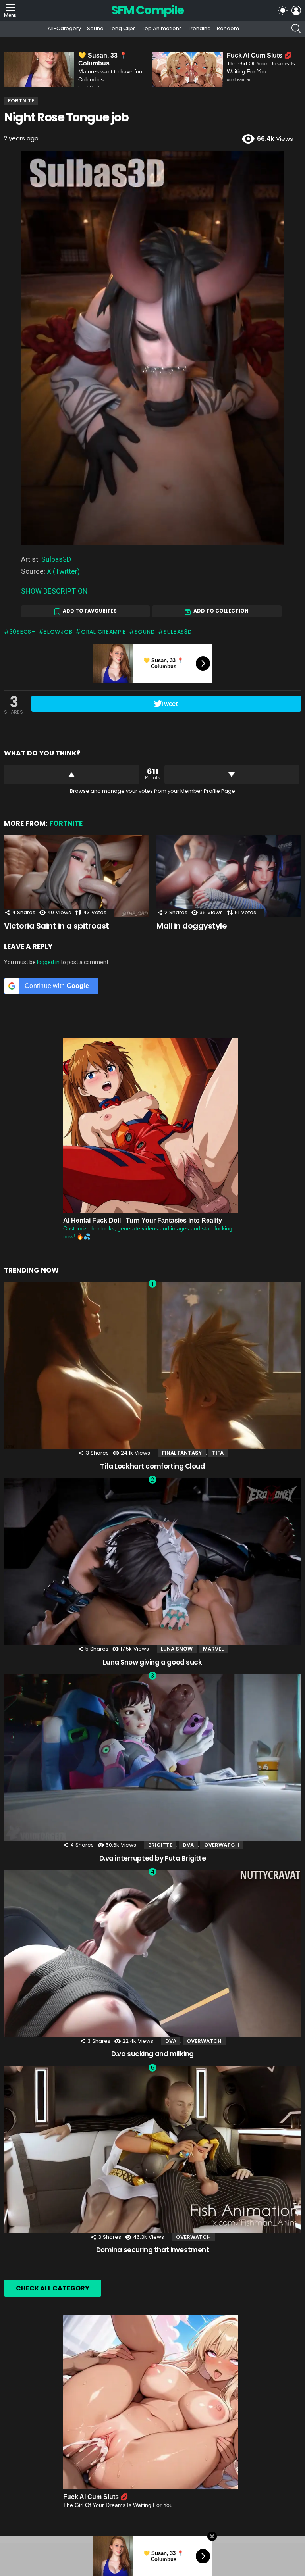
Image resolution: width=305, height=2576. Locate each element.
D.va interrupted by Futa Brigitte (153, 1858)
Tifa (218, 1453)
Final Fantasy (182, 1453)
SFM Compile (148, 10)
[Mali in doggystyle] (229, 876)
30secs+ (22, 632)
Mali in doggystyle (192, 926)
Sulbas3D (56, 559)
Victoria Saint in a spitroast (57, 926)
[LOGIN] (296, 10)
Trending (199, 28)
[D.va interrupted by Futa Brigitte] (152, 1758)
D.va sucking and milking (152, 2054)
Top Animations (162, 28)
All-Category (64, 28)
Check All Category (53, 2288)
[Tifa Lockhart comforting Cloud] (152, 1366)
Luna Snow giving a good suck (152, 1662)
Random (228, 28)
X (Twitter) (63, 571)
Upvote (71, 775)
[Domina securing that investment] (152, 2150)
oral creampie (103, 632)
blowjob (58, 632)
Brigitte (160, 1845)
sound (145, 632)
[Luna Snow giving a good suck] (152, 1562)
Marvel (213, 1649)
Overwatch (222, 1845)
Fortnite (66, 823)
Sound (95, 28)
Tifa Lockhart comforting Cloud (152, 1466)
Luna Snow (177, 1649)
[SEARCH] (296, 29)
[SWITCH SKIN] (283, 10)
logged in (48, 962)
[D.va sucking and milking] (152, 1954)
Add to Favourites (90, 611)
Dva (188, 1845)
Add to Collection (221, 611)
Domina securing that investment (153, 2250)
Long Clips (123, 28)
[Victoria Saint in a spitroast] (76, 876)
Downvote (232, 775)
